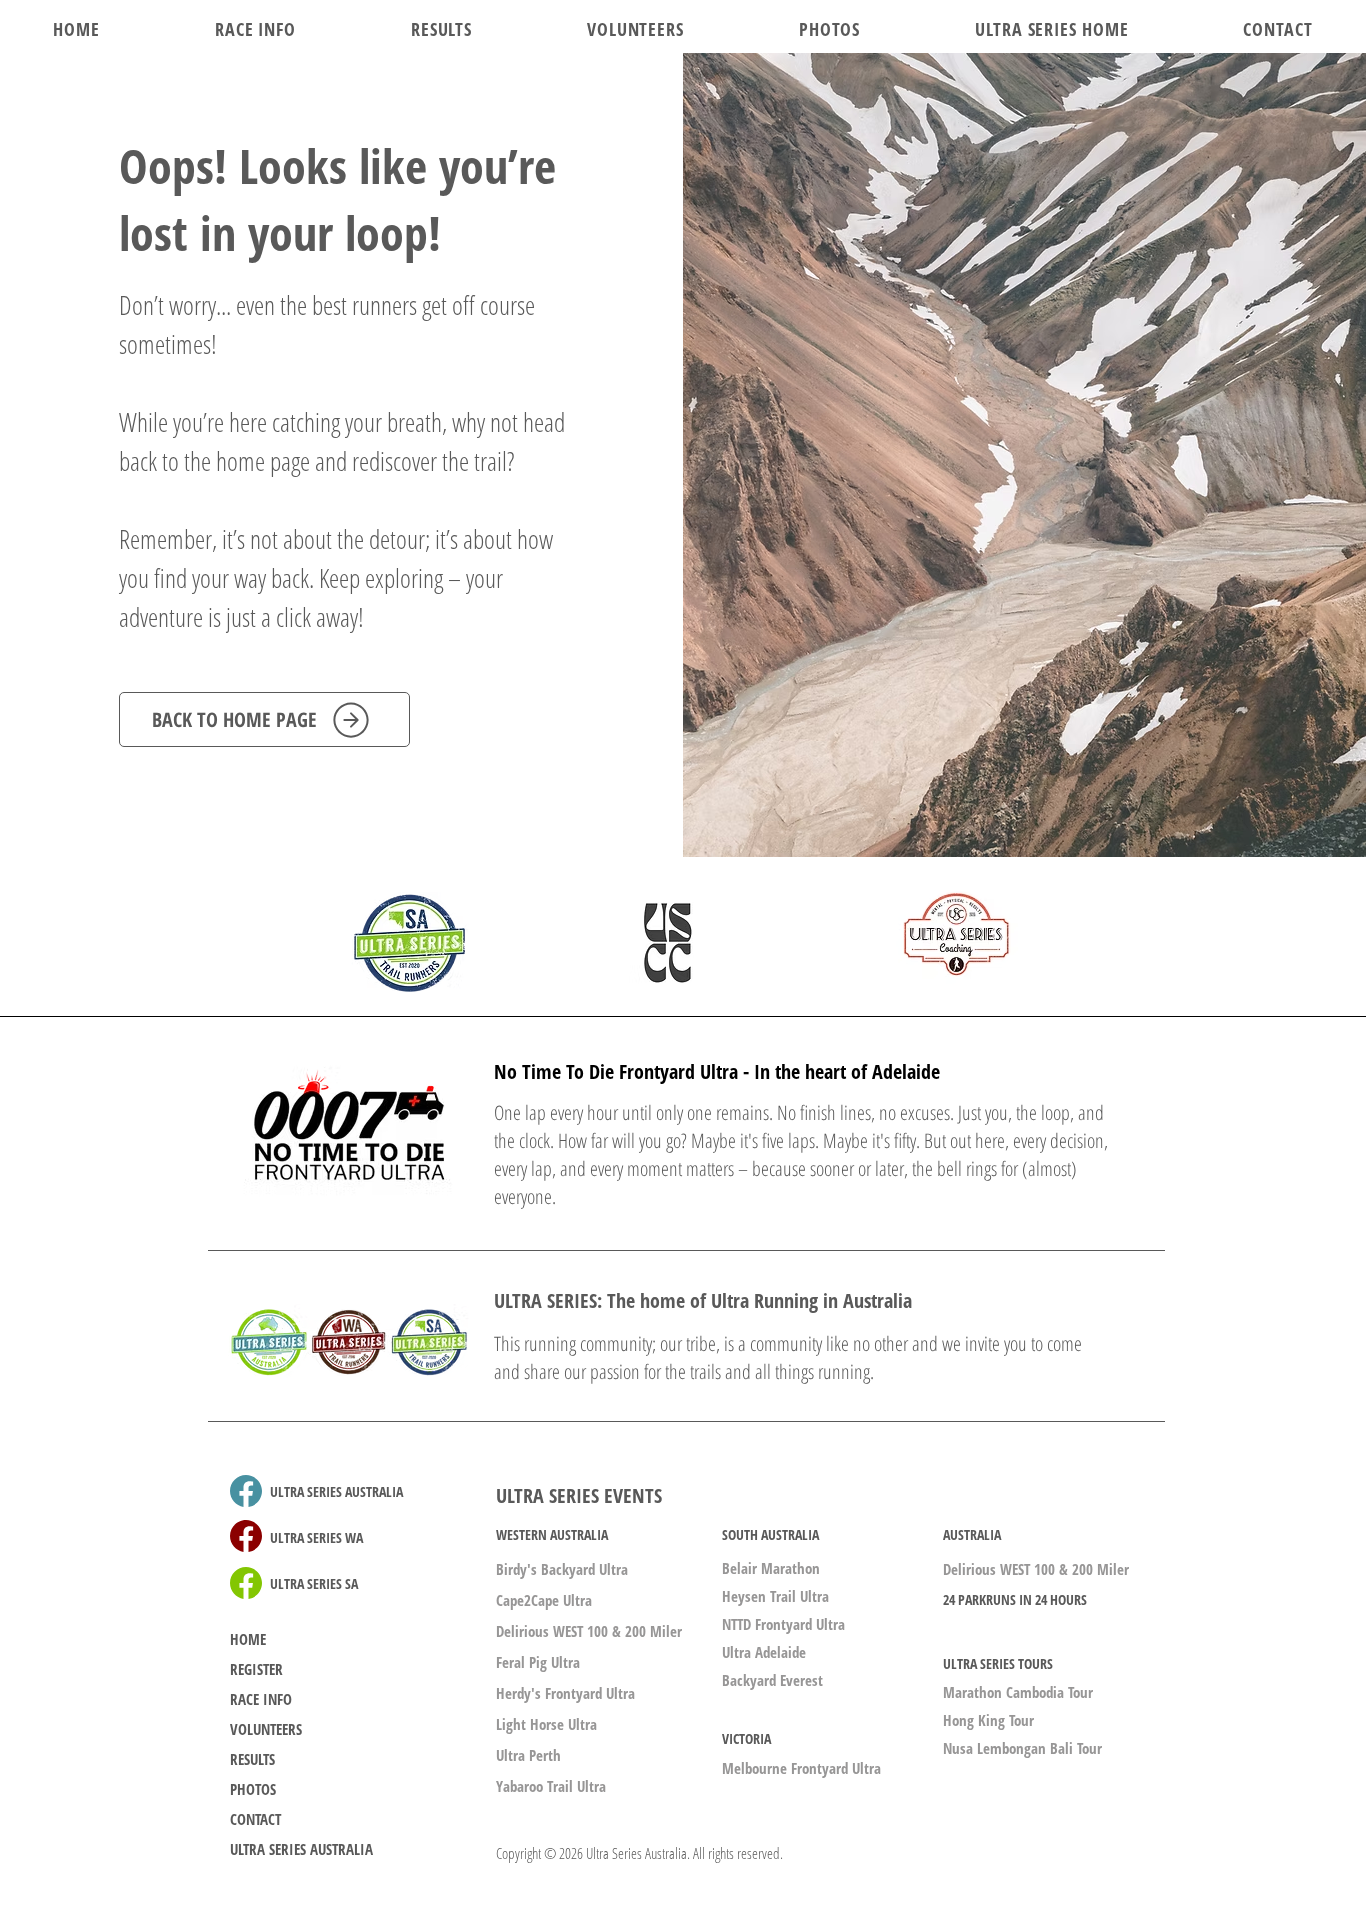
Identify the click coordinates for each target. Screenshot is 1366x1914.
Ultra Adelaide (764, 1652)
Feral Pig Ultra (538, 1662)
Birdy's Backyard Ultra (562, 1569)
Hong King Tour (988, 1720)
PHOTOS (253, 1789)
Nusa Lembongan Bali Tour (1022, 1748)
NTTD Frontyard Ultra (783, 1624)
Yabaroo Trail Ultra (551, 1786)
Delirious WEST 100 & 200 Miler (589, 1631)
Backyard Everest (772, 1680)
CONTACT (255, 1819)
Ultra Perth (528, 1755)
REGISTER (256, 1669)
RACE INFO (261, 1699)
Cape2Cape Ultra (544, 1600)
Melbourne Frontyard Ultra (801, 1768)
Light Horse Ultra (546, 1724)
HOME (248, 1639)
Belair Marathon (771, 1568)
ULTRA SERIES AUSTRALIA (301, 1849)
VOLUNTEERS (266, 1729)
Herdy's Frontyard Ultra (565, 1693)
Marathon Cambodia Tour (1018, 1692)
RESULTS (252, 1759)
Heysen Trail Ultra (775, 1596)
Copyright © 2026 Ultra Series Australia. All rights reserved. (639, 1853)
